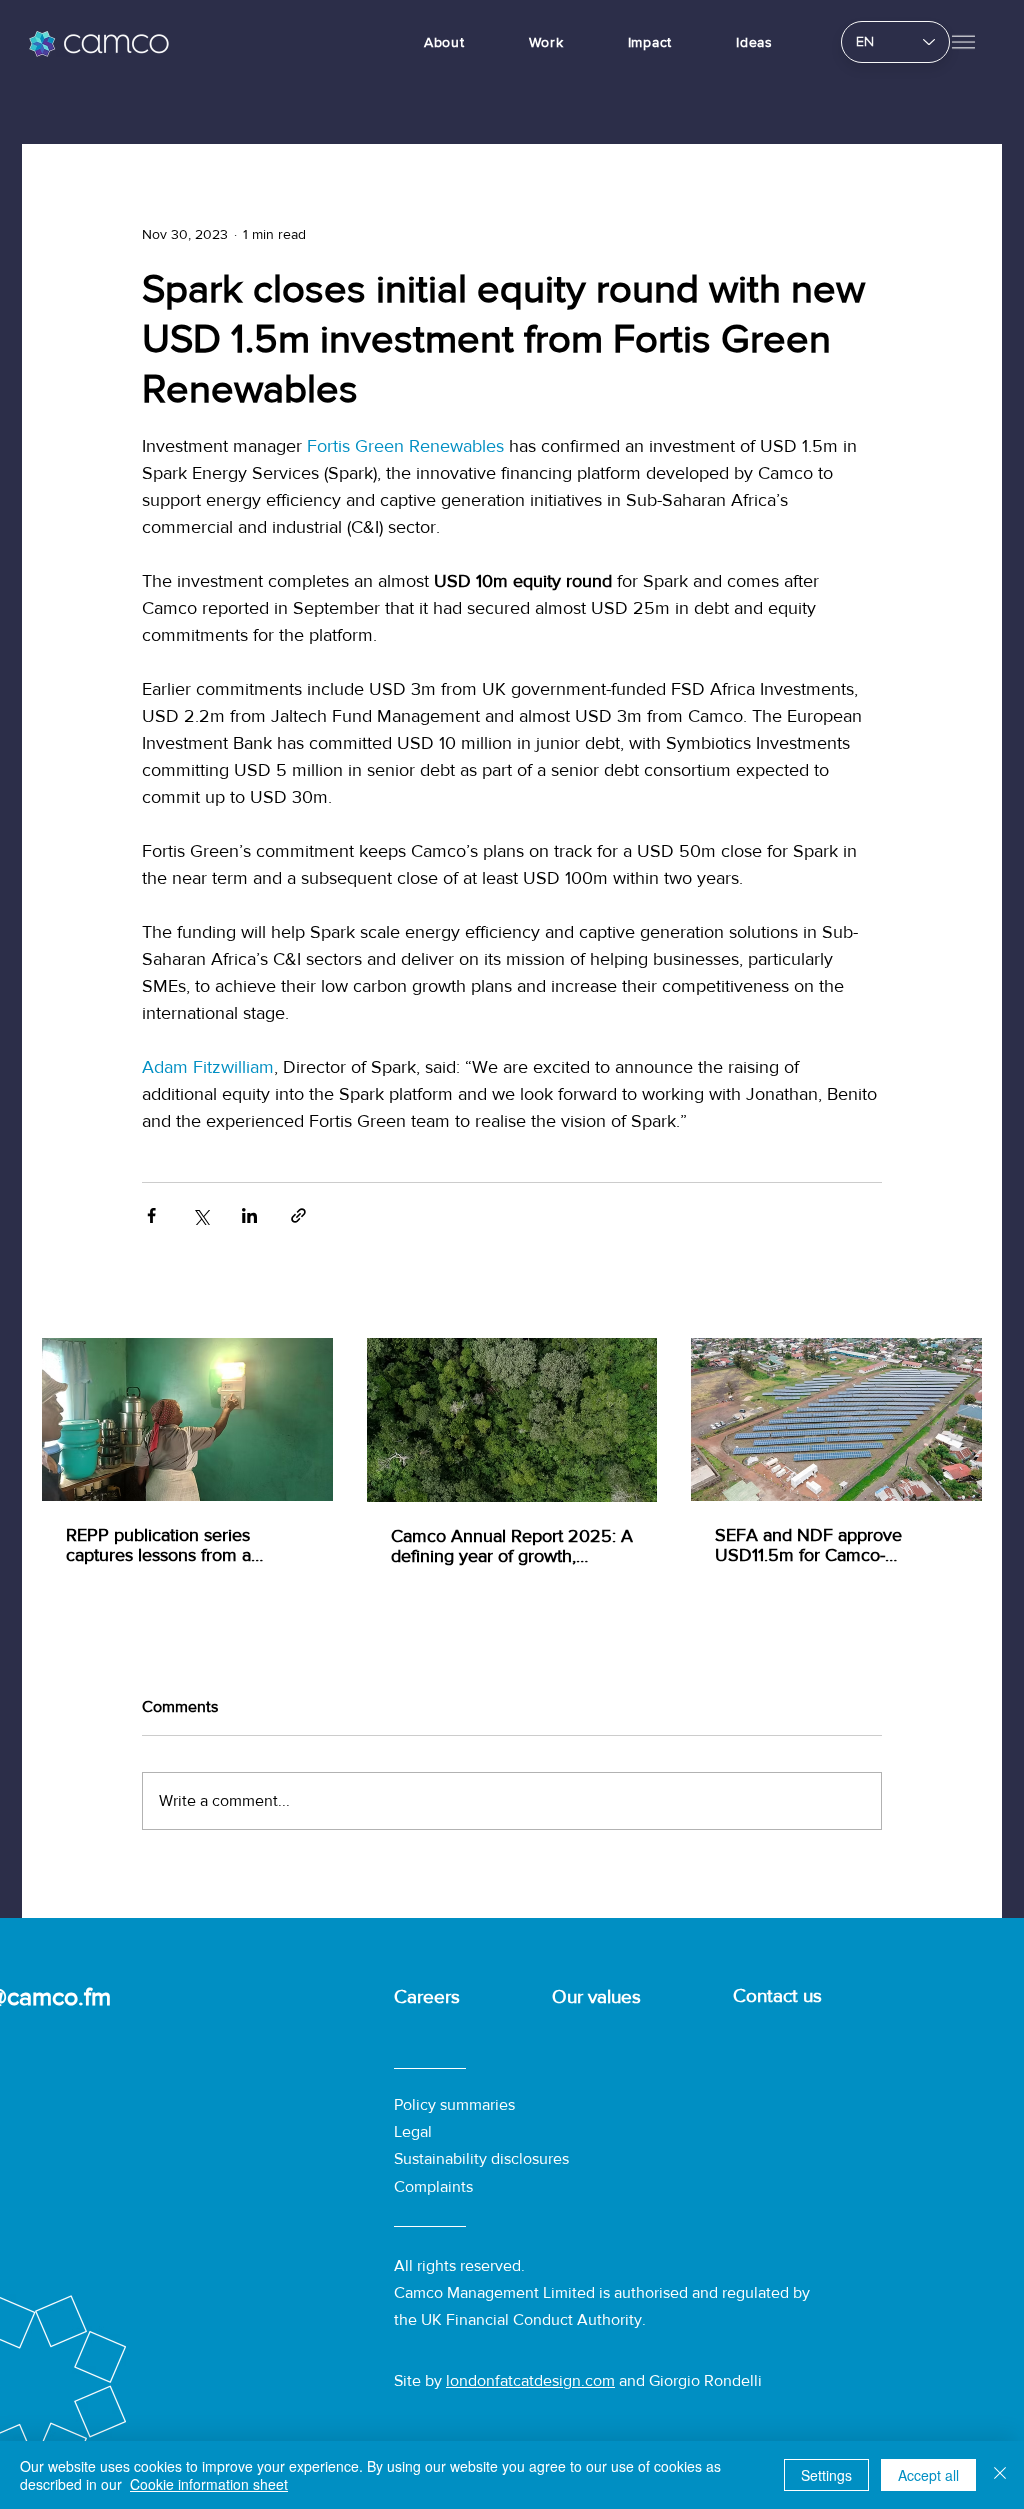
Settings (826, 2475)
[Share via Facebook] (151, 1215)
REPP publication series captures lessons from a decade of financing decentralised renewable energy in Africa (162, 1545)
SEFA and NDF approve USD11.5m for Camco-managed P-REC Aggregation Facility (829, 1545)
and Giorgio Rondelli (688, 2380)
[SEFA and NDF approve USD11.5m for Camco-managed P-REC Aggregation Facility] (836, 1419)
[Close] (1000, 2475)
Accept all (928, 2475)
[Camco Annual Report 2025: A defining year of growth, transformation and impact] (512, 1420)
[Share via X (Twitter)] (200, 1215)
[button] (963, 42)
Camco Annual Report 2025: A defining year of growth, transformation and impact (512, 1546)
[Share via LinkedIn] (249, 1215)
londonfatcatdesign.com (530, 2380)
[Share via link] (298, 1215)
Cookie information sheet (209, 2484)
